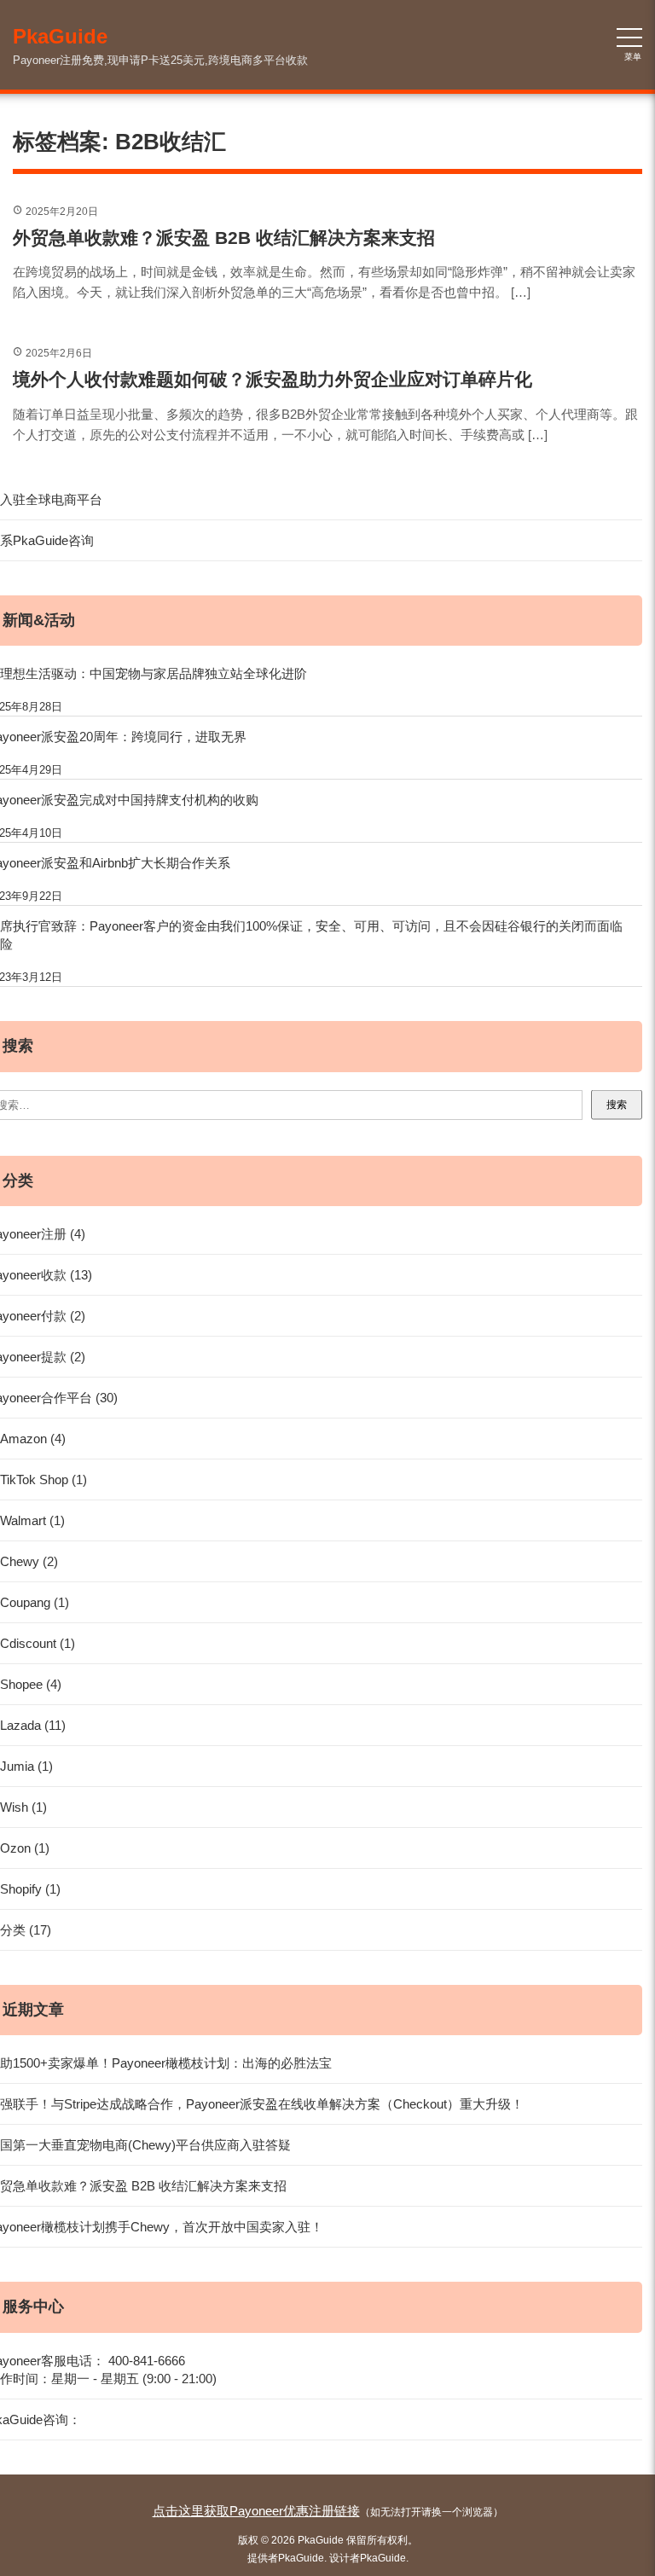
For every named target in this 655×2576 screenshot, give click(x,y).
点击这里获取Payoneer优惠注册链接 (256, 2511)
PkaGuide (301, 2558)
